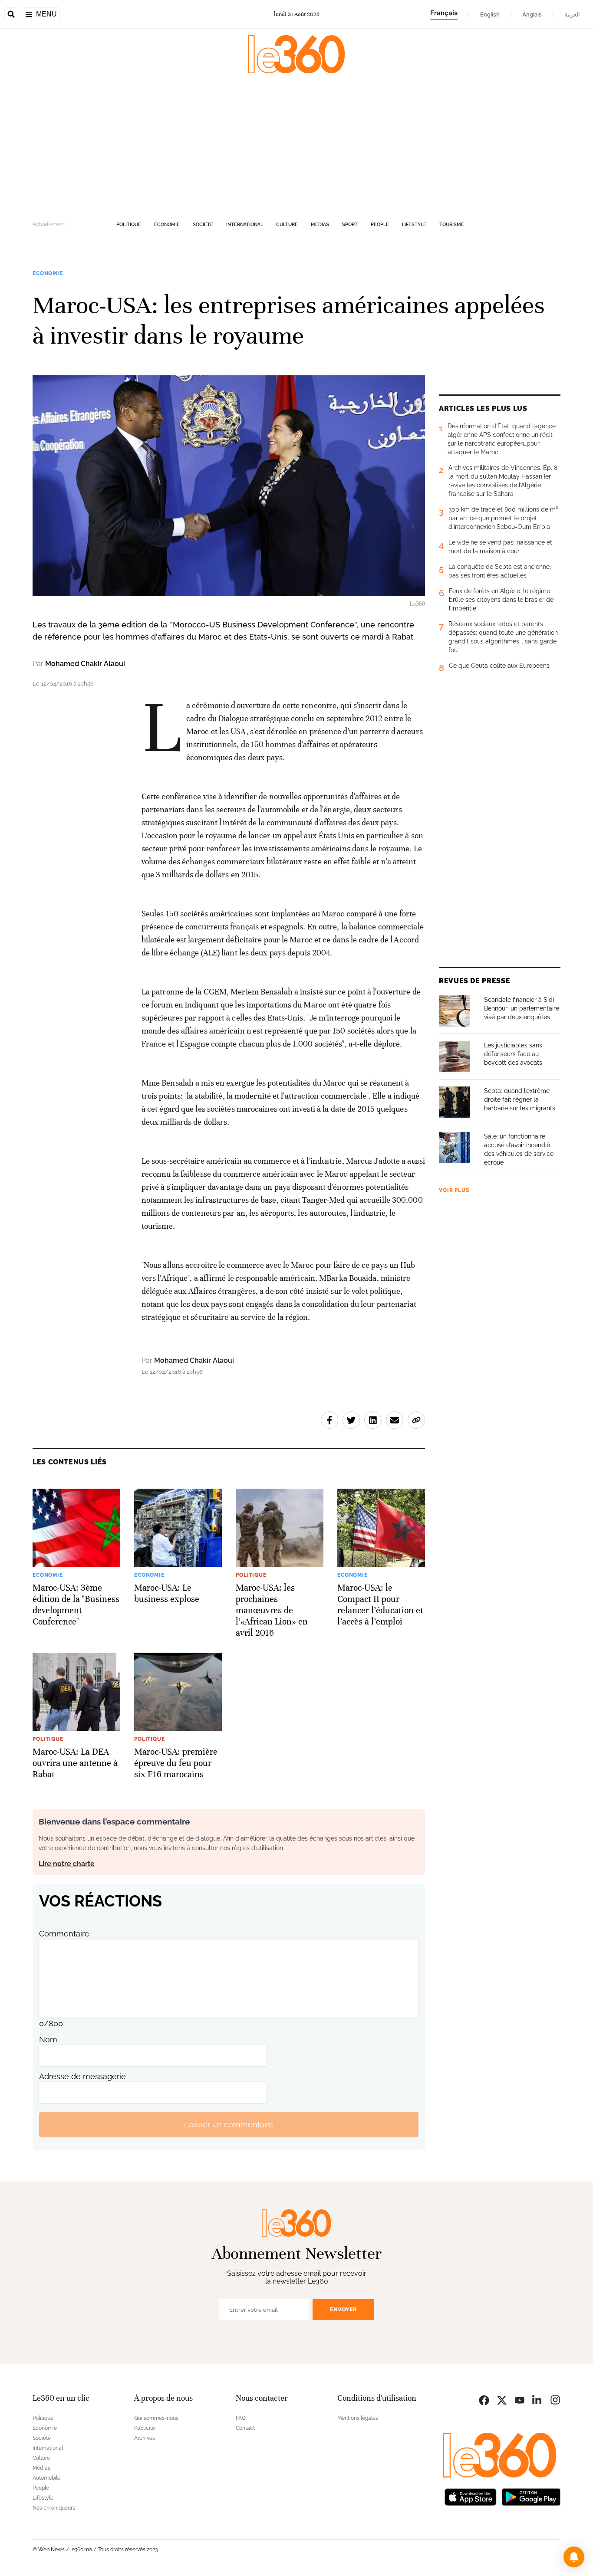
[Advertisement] (296, 148)
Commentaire (64, 1934)
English (490, 14)
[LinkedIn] (537, 2399)
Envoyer (343, 2309)
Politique (129, 225)
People (380, 225)
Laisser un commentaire (229, 2125)
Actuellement (49, 224)
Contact (245, 2428)
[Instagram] (555, 2399)
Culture (287, 225)
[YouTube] (520, 2399)
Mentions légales (358, 2418)
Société (203, 225)
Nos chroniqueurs (54, 2508)
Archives (145, 2438)
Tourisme (452, 225)
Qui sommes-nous (156, 2418)
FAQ (241, 2418)
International (245, 225)
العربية (572, 14)
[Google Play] (531, 2496)
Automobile (46, 2478)
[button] (574, 2557)
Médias (320, 225)
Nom (48, 2039)
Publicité (145, 2428)
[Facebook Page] (484, 2399)
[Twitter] (502, 2399)
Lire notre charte (67, 1864)
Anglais (532, 14)
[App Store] (471, 2496)
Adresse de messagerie (82, 2076)
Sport (350, 225)
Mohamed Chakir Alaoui (85, 664)
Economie (167, 225)
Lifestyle (414, 225)
